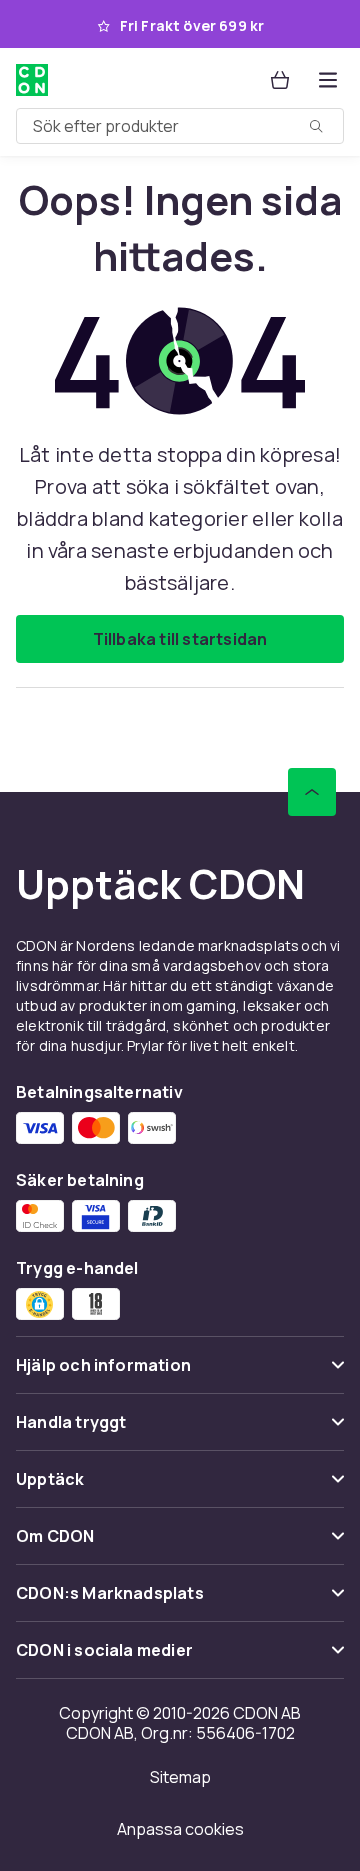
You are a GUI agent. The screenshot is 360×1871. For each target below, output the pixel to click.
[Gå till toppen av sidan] (312, 792)
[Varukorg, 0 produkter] (280, 80)
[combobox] (180, 126)
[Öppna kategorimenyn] (328, 80)
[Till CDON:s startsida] (34, 80)
